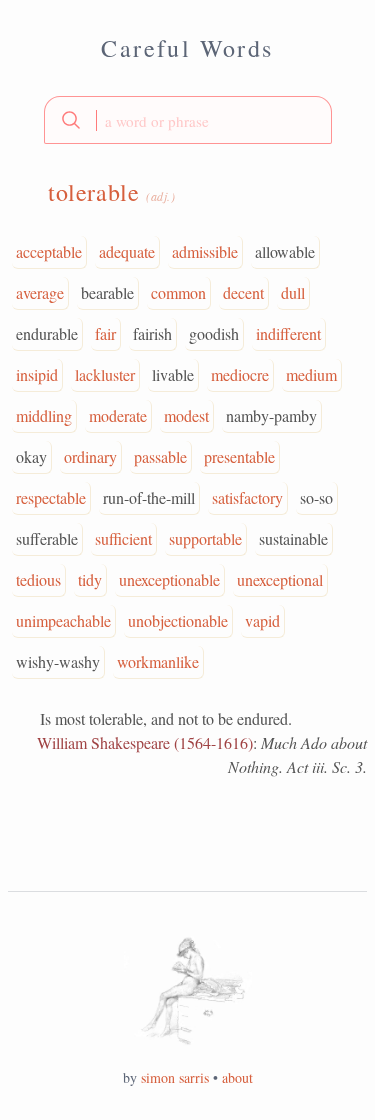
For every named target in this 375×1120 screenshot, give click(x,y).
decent (243, 292)
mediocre (240, 374)
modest (186, 415)
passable (160, 456)
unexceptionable (169, 579)
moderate (118, 415)
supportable (205, 538)
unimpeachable (63, 620)
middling (44, 415)
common (178, 292)
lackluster (105, 374)
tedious (38, 579)
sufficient (123, 538)
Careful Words (187, 48)
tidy (90, 579)
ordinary (90, 456)
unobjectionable (178, 620)
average (40, 292)
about (237, 1077)
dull (293, 292)
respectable (51, 497)
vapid (262, 620)
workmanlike (158, 661)
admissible (205, 251)
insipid (37, 374)
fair (105, 333)
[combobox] (188, 120)
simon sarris (175, 1077)
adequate (127, 251)
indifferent (288, 333)
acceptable (49, 251)
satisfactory (247, 497)
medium (311, 374)
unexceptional (280, 579)
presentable (239, 456)
